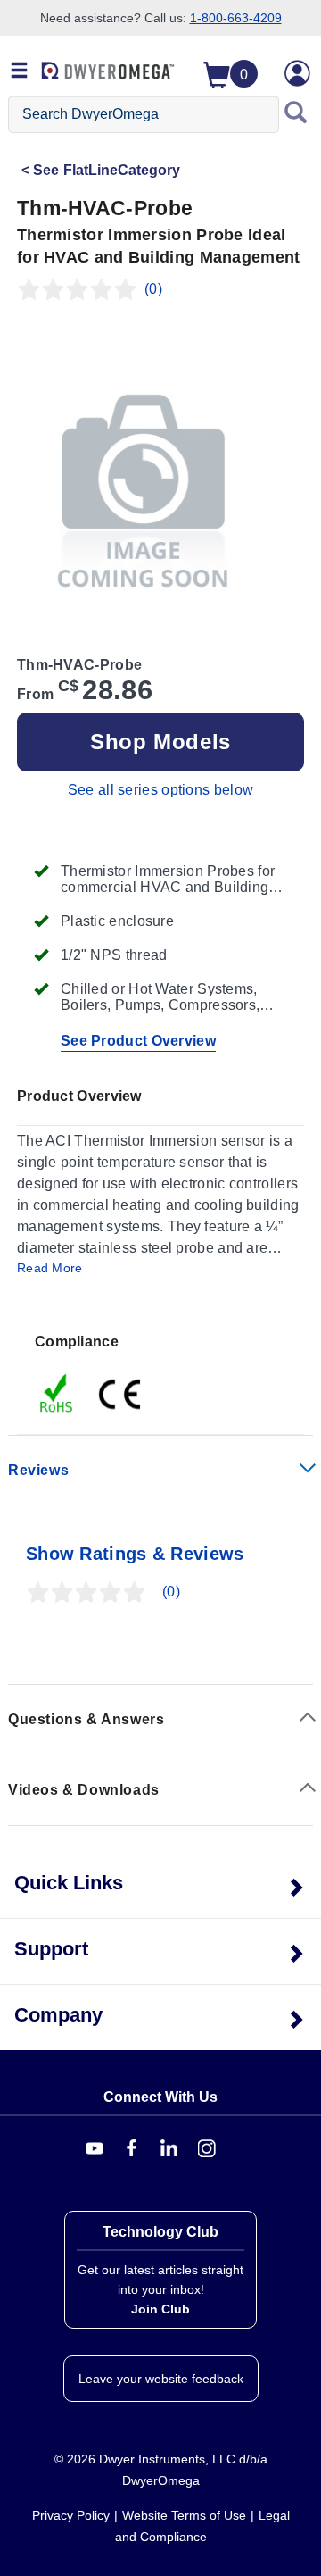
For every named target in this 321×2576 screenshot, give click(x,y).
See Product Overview (138, 1041)
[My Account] (298, 73)
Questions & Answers (86, 1719)
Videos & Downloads (84, 1790)
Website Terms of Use (184, 2515)
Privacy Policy (71, 2515)
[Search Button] (296, 114)
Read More (50, 1268)
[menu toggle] (20, 71)
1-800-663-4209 (236, 18)
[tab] (160, 1374)
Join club (160, 2309)
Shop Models (160, 742)
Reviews (38, 1470)
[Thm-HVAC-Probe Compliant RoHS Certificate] (57, 1393)
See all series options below (160, 790)
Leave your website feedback (161, 2379)
